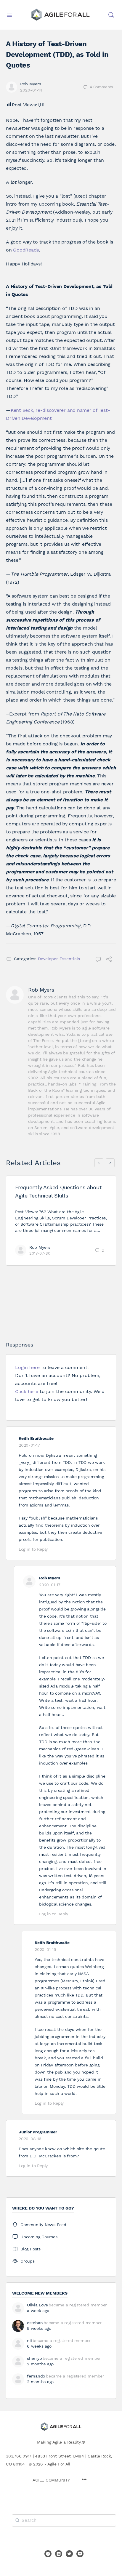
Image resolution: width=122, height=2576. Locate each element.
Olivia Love (37, 2305)
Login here (27, 1367)
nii (29, 2340)
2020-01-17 (29, 1445)
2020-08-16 (30, 2139)
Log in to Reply (33, 1549)
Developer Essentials (59, 959)
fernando (36, 2376)
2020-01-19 (45, 1949)
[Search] (111, 15)
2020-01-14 (31, 90)
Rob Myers (31, 84)
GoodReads (26, 250)
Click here (27, 1391)
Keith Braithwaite (36, 1438)
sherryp (34, 2358)
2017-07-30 (40, 1253)
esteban (35, 2323)
